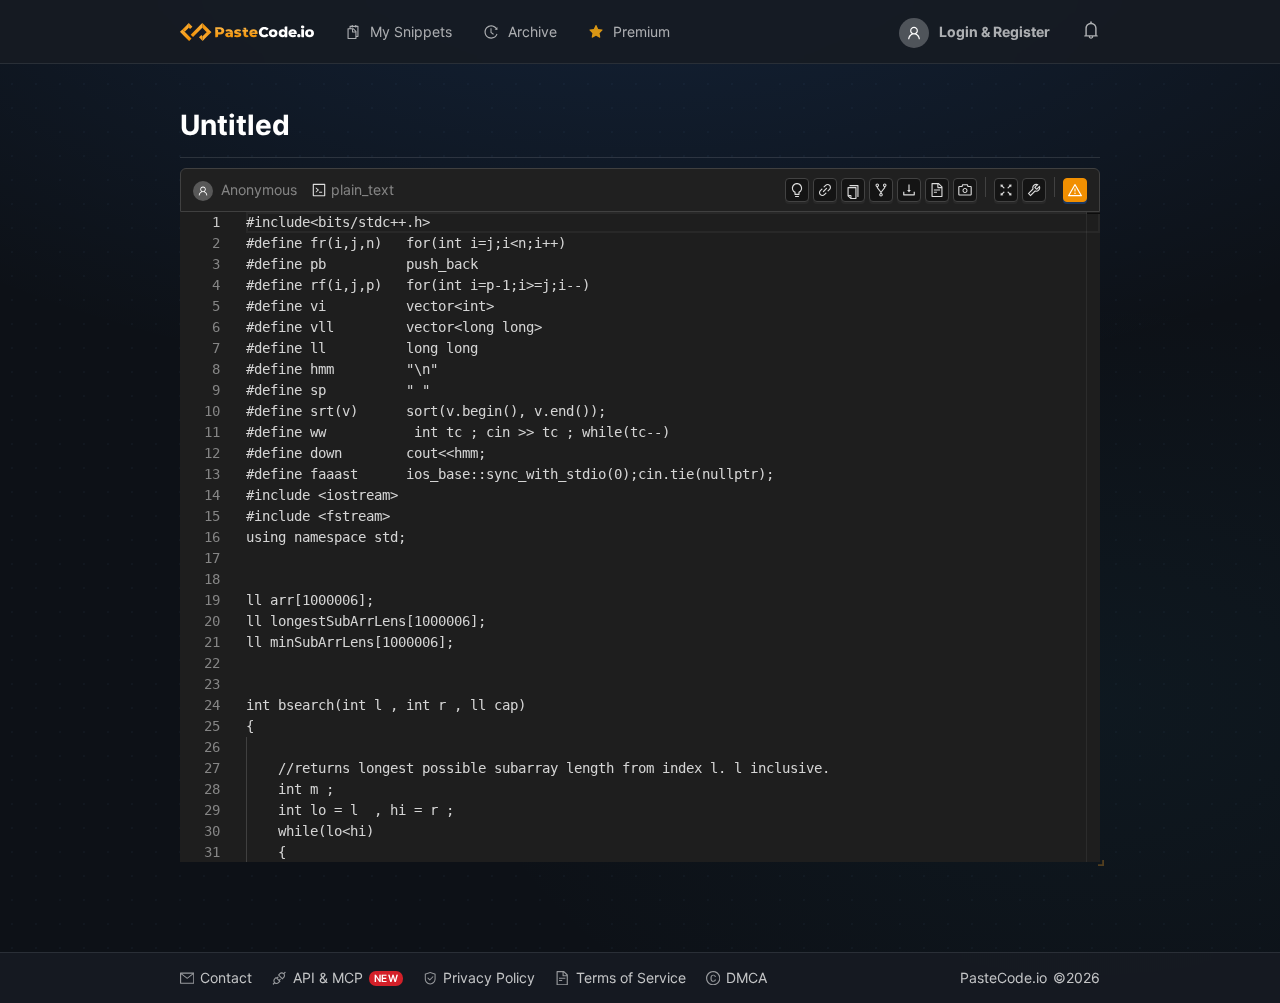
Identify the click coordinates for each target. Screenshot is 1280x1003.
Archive (532, 31)
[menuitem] (255, 32)
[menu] (640, 32)
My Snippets (411, 31)
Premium (641, 31)
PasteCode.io (1003, 977)
